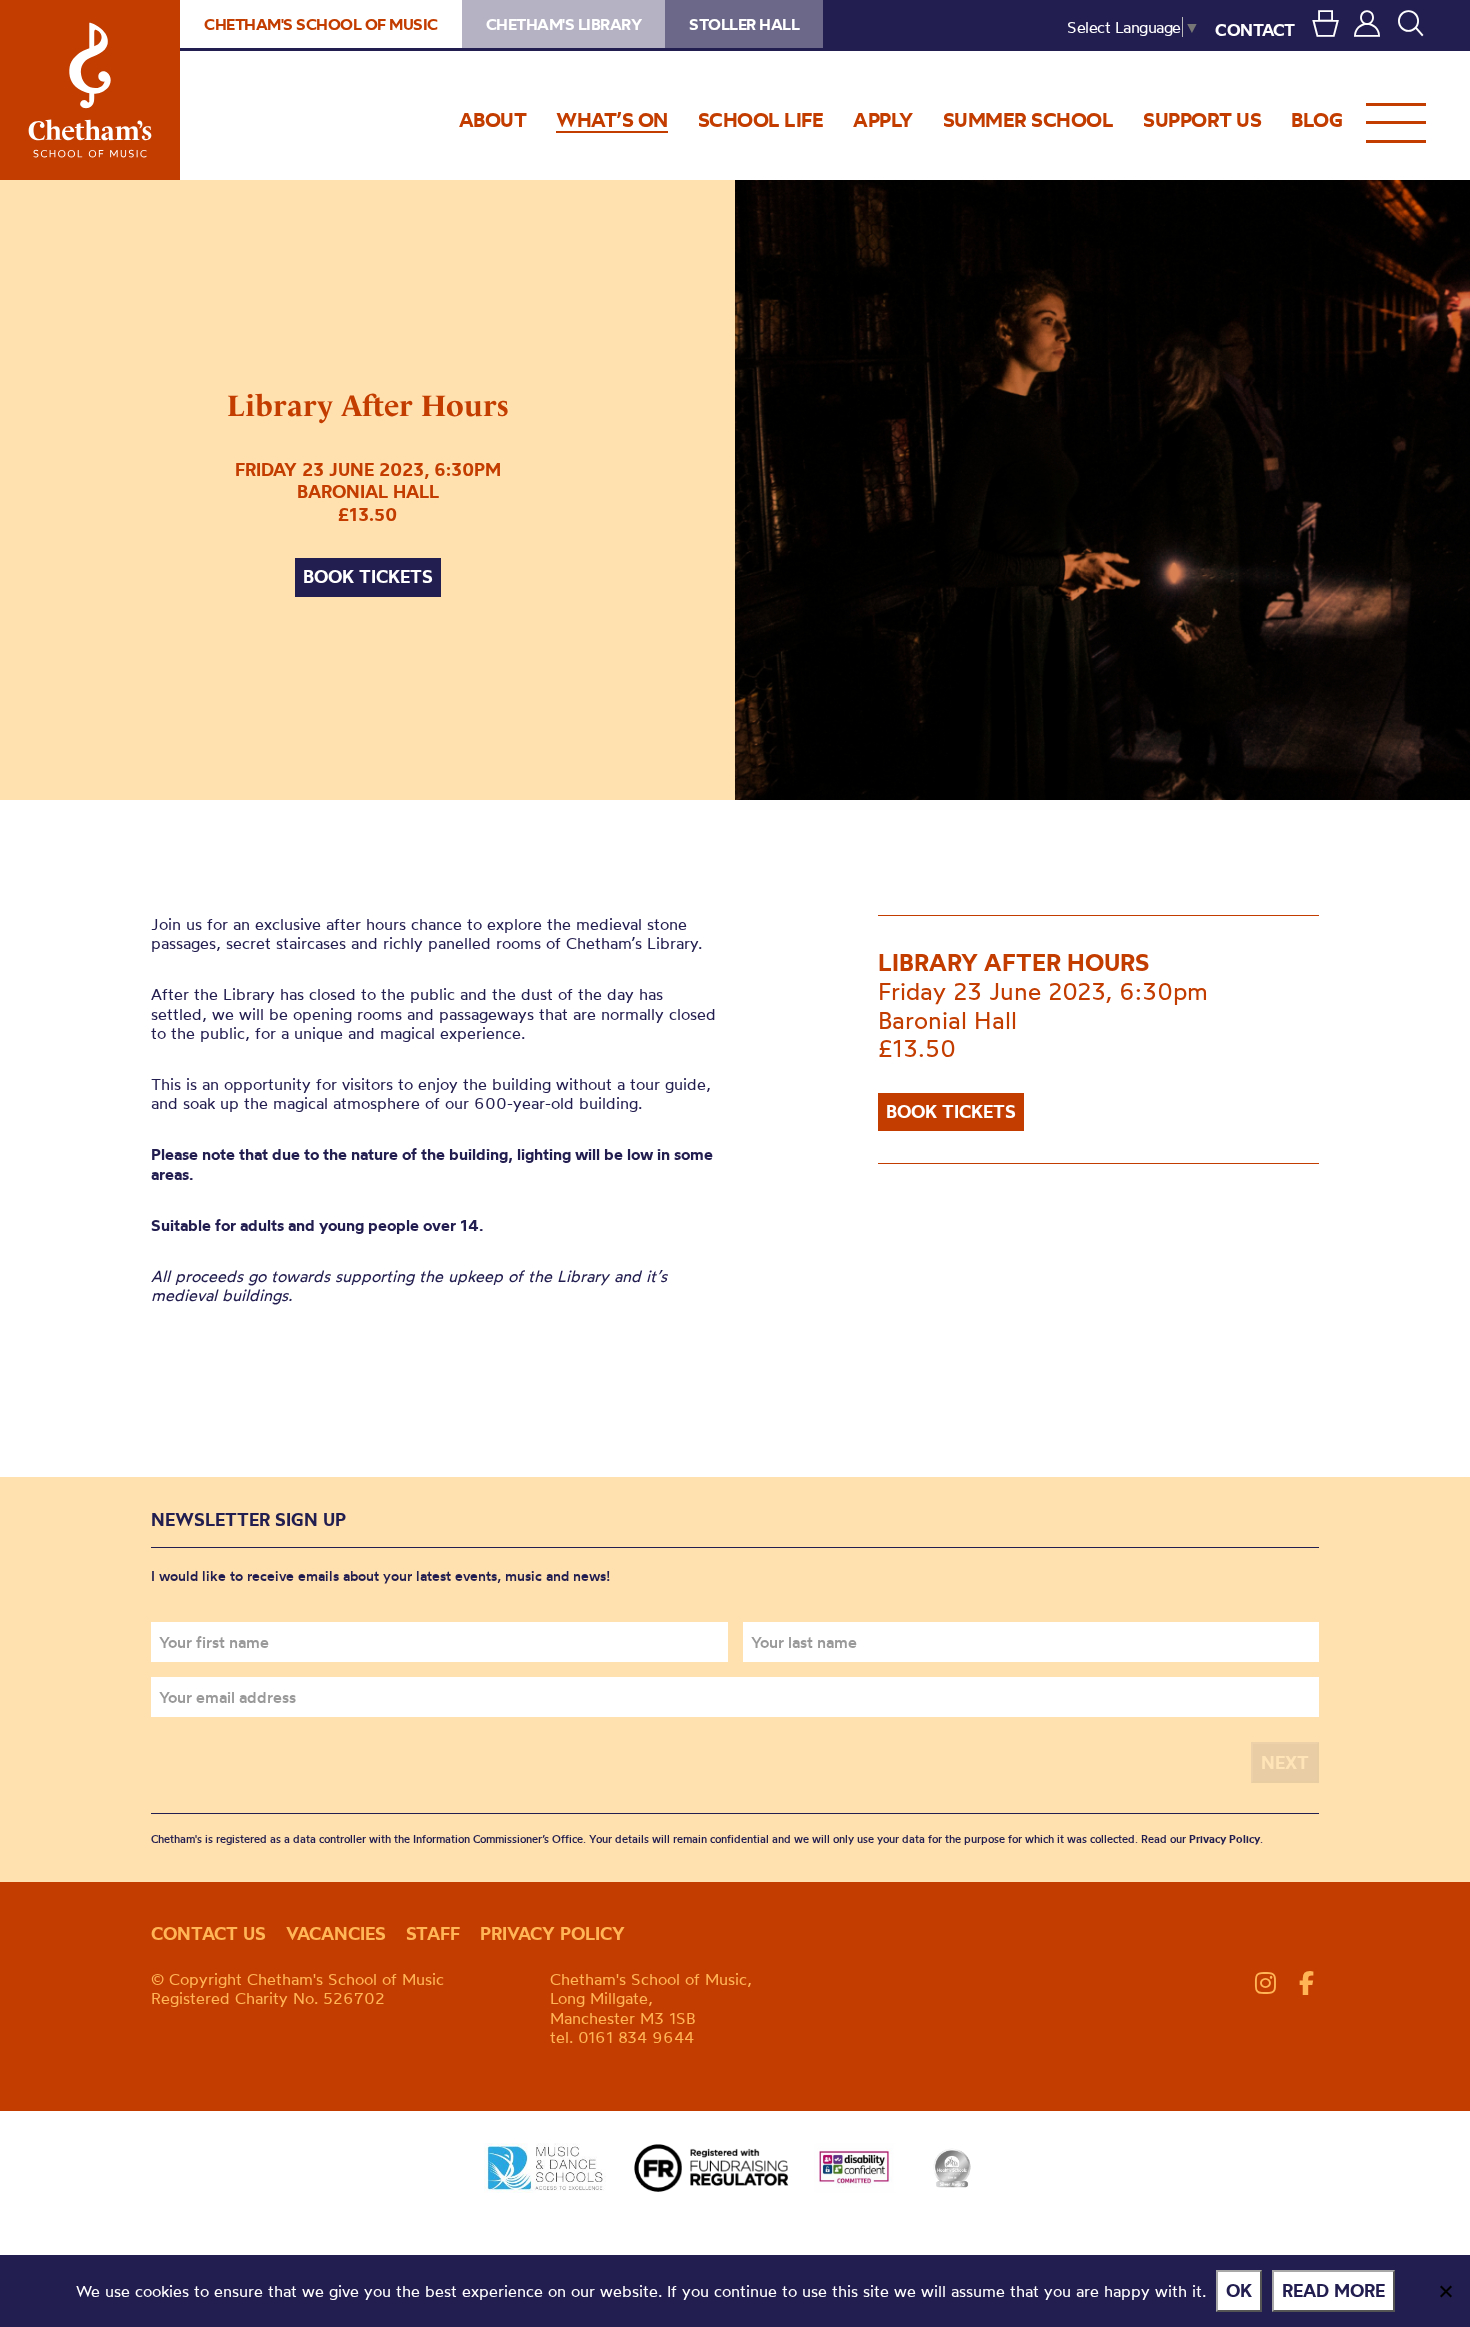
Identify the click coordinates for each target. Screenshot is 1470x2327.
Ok (1239, 2290)
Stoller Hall (744, 24)
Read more (1333, 2290)
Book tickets (368, 576)
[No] (1445, 2291)
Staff (433, 1933)
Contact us (208, 1933)
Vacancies (336, 1933)
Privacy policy (552, 1933)
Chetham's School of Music (90, 90)
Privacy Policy (1224, 1839)
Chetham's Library (564, 24)
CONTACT (1255, 29)
